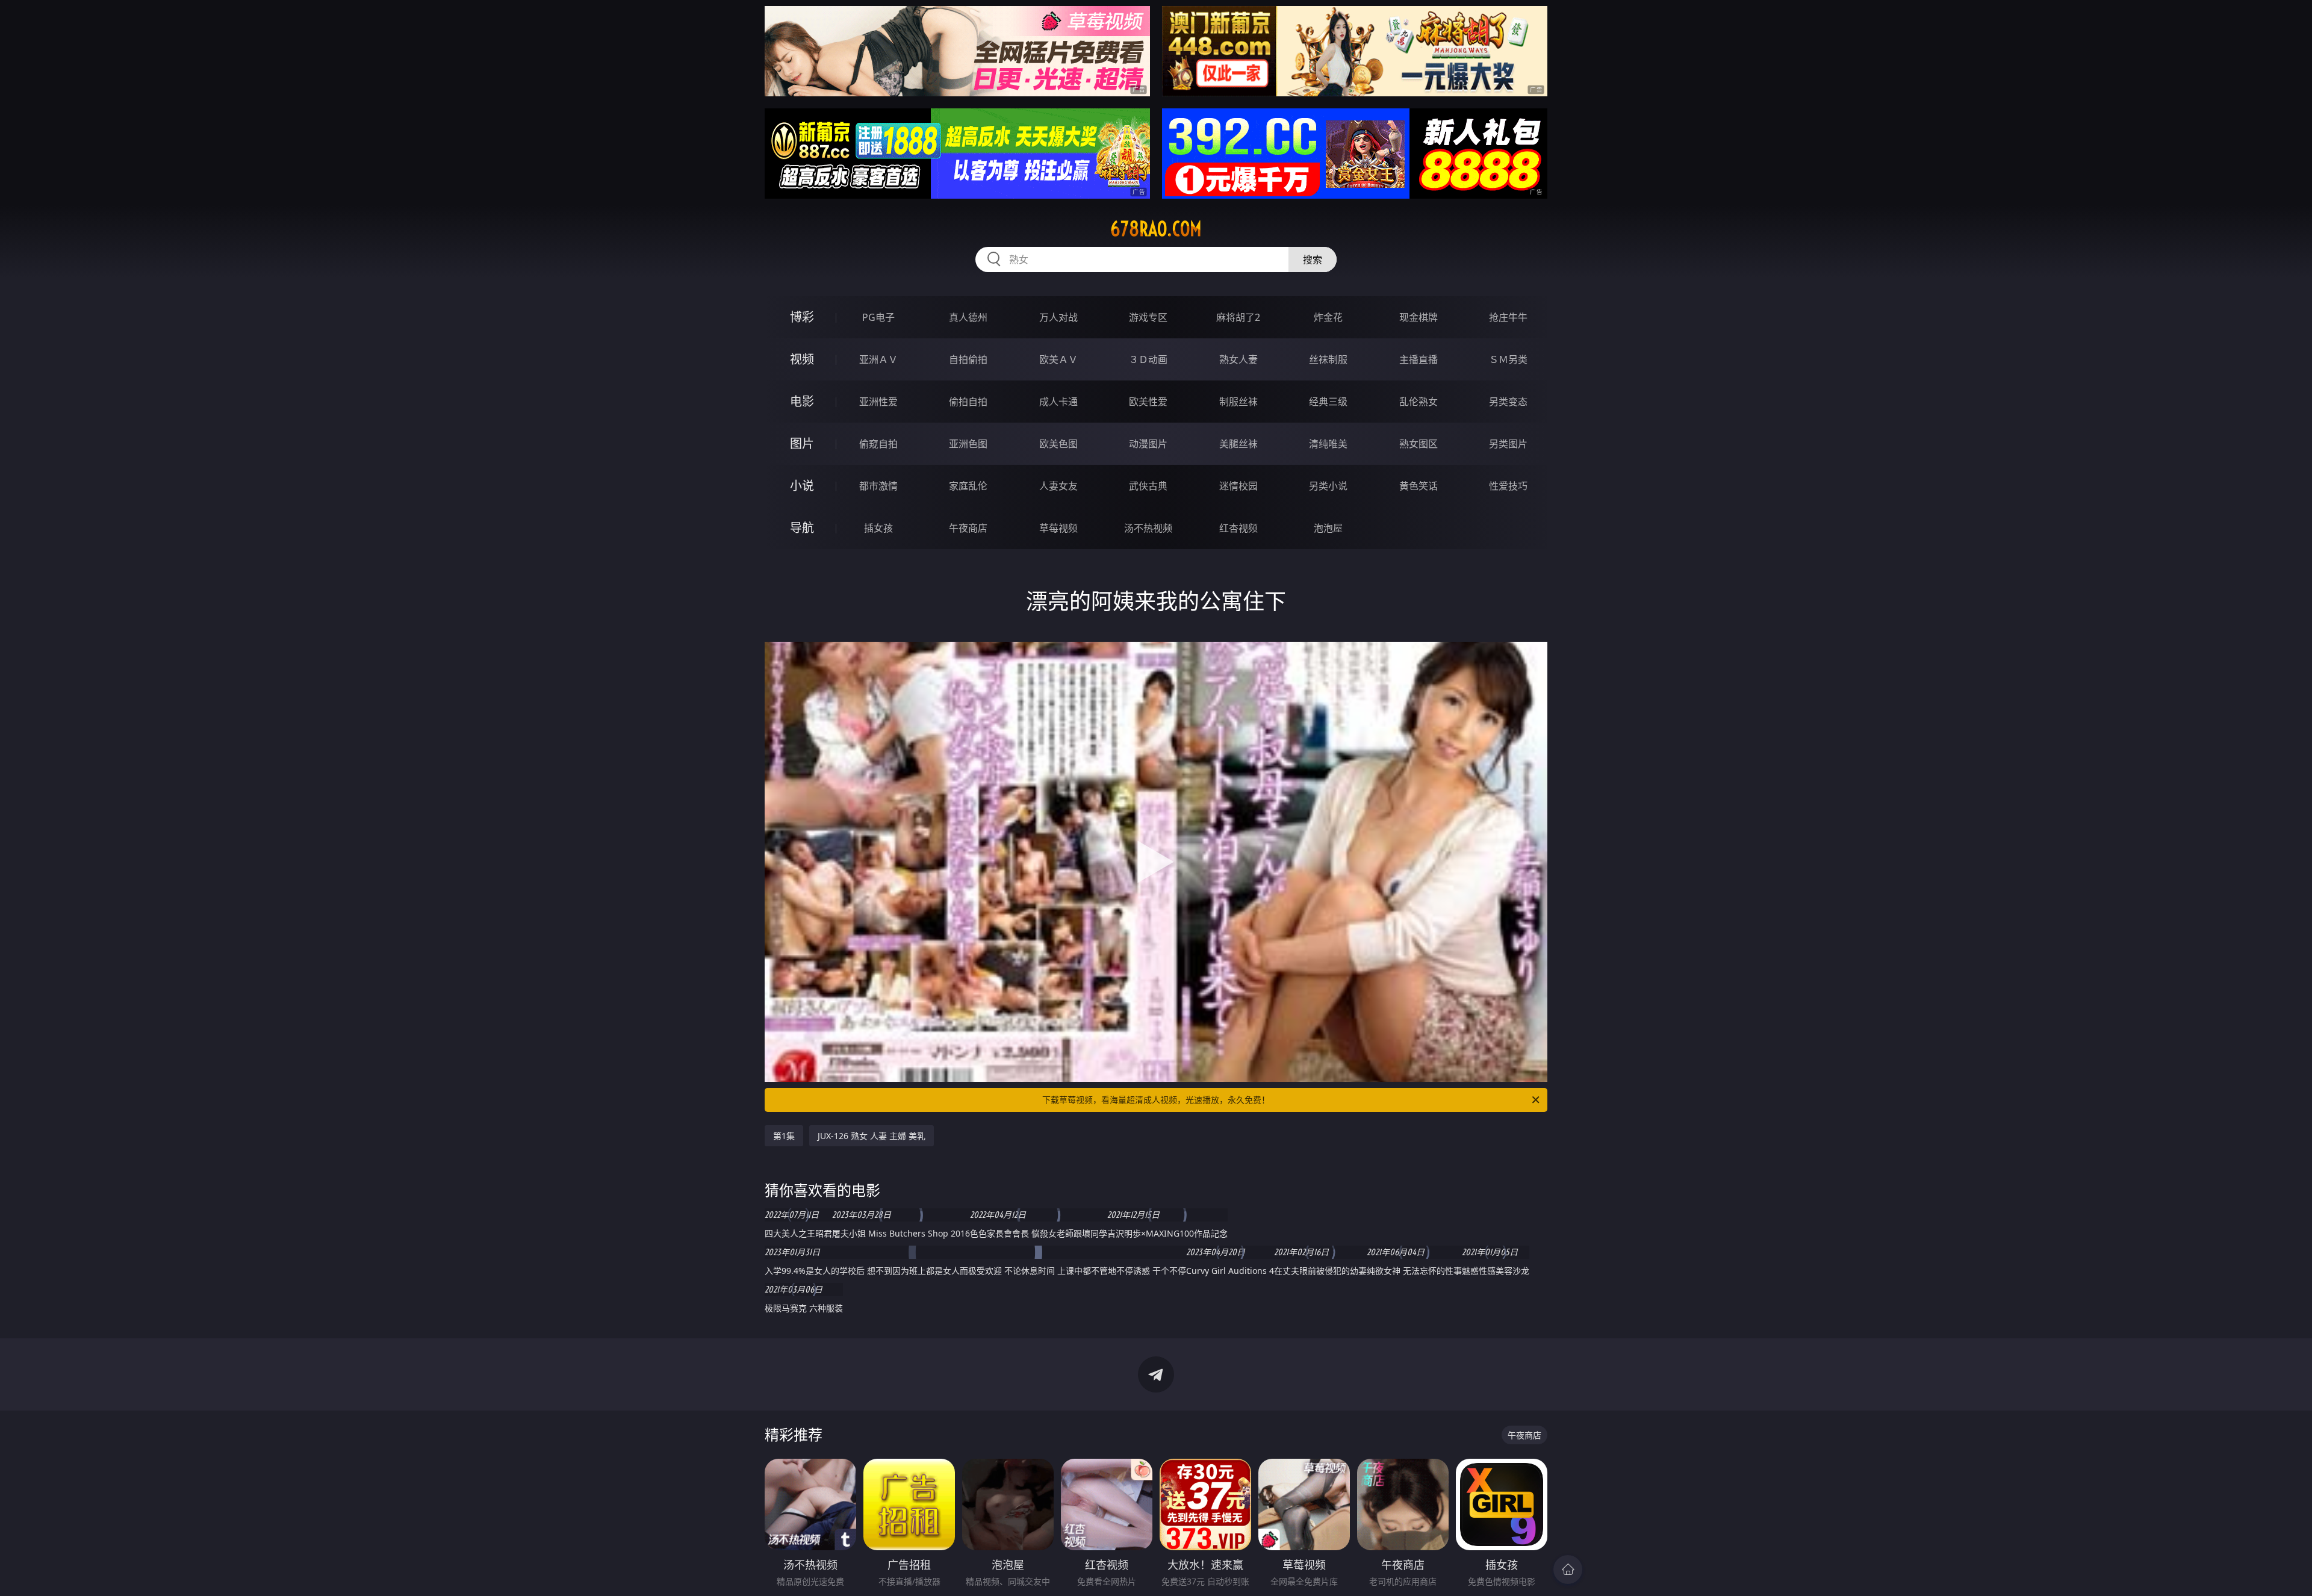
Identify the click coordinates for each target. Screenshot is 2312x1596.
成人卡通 (1058, 402)
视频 (802, 359)
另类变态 (1508, 402)
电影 (802, 401)
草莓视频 (1058, 528)
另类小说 (1328, 486)
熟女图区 (1419, 444)
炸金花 (1328, 317)
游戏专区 (1148, 317)
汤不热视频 (1148, 528)
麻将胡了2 (1238, 317)
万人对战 (1058, 317)
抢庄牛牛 (1508, 317)
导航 (802, 528)
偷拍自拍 (968, 402)
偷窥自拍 (878, 444)
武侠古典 (1148, 486)
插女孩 (878, 528)
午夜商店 (968, 528)
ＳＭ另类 (1508, 359)
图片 (802, 443)
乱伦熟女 (1419, 402)
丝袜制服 (1328, 359)
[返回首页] (1568, 1570)
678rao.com (1156, 229)
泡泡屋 (1328, 528)
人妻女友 (1058, 486)
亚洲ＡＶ (878, 359)
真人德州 (968, 317)
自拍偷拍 (968, 359)
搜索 (1313, 259)
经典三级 (1328, 402)
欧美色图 (1058, 444)
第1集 (784, 1136)
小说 (802, 486)
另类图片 (1508, 444)
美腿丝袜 (1238, 444)
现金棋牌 (1419, 317)
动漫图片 (1148, 444)
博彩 (802, 317)
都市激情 (878, 486)
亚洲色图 (968, 444)
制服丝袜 (1238, 402)
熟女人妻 (1238, 359)
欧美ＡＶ (1058, 359)
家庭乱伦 (968, 486)
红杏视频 (1238, 528)
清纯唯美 (1328, 444)
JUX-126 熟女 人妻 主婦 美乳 (872, 1136)
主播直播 (1419, 359)
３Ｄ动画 (1148, 359)
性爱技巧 (1508, 486)
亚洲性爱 (878, 402)
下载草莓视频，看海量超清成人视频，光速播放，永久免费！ (1156, 1100)
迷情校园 (1238, 486)
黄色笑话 (1419, 486)
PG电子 (878, 317)
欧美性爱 (1148, 402)
